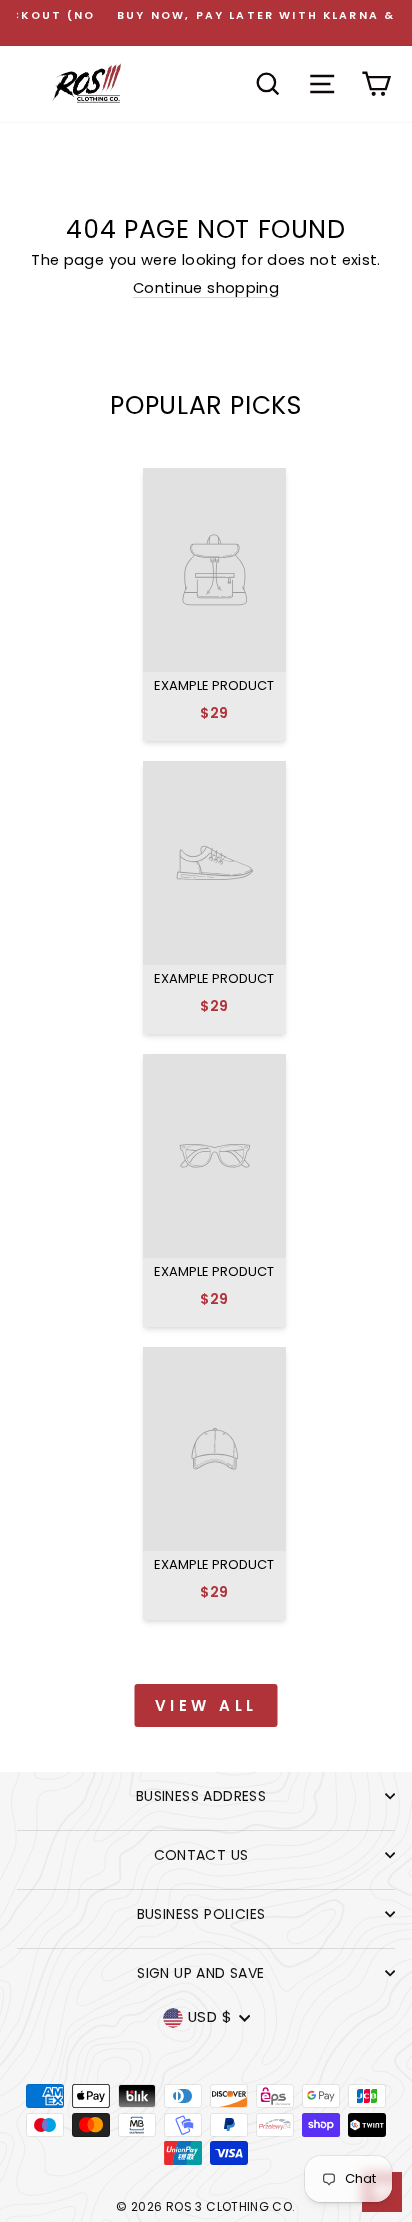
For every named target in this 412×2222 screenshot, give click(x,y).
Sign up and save (200, 1973)
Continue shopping (206, 289)
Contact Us (201, 1855)
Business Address (201, 1796)
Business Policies (201, 1914)
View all (206, 1705)
